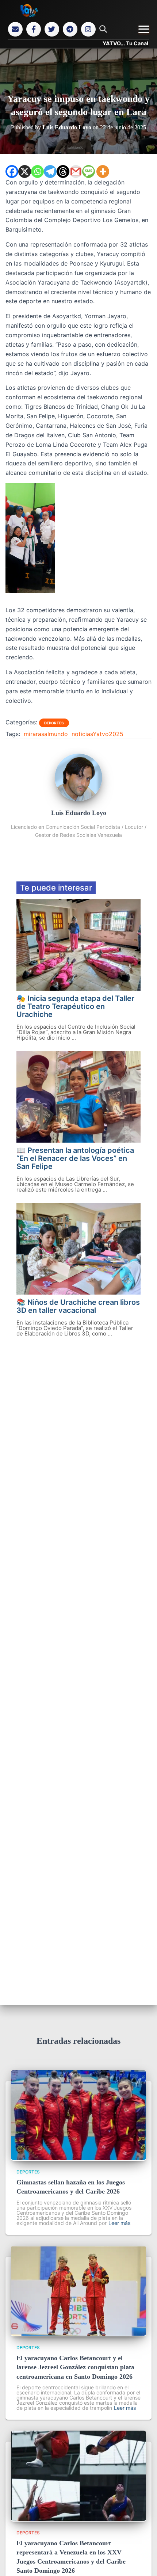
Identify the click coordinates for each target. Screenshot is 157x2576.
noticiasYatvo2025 (97, 734)
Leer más (119, 2223)
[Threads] (63, 172)
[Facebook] (34, 29)
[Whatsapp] (37, 172)
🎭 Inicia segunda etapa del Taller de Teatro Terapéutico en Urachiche (75, 1006)
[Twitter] (52, 29)
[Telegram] (70, 29)
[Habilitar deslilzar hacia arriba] (143, 2561)
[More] (103, 172)
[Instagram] (88, 29)
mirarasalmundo (46, 734)
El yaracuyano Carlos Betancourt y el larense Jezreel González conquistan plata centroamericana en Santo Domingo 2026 (75, 2367)
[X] (25, 172)
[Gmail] (76, 172)
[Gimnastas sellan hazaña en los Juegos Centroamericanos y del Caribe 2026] (78, 2158)
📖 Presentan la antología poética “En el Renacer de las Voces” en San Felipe (75, 1158)
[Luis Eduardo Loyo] (78, 799)
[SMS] (89, 172)
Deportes (54, 723)
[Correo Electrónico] (15, 29)
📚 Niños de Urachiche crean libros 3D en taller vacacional (78, 1306)
